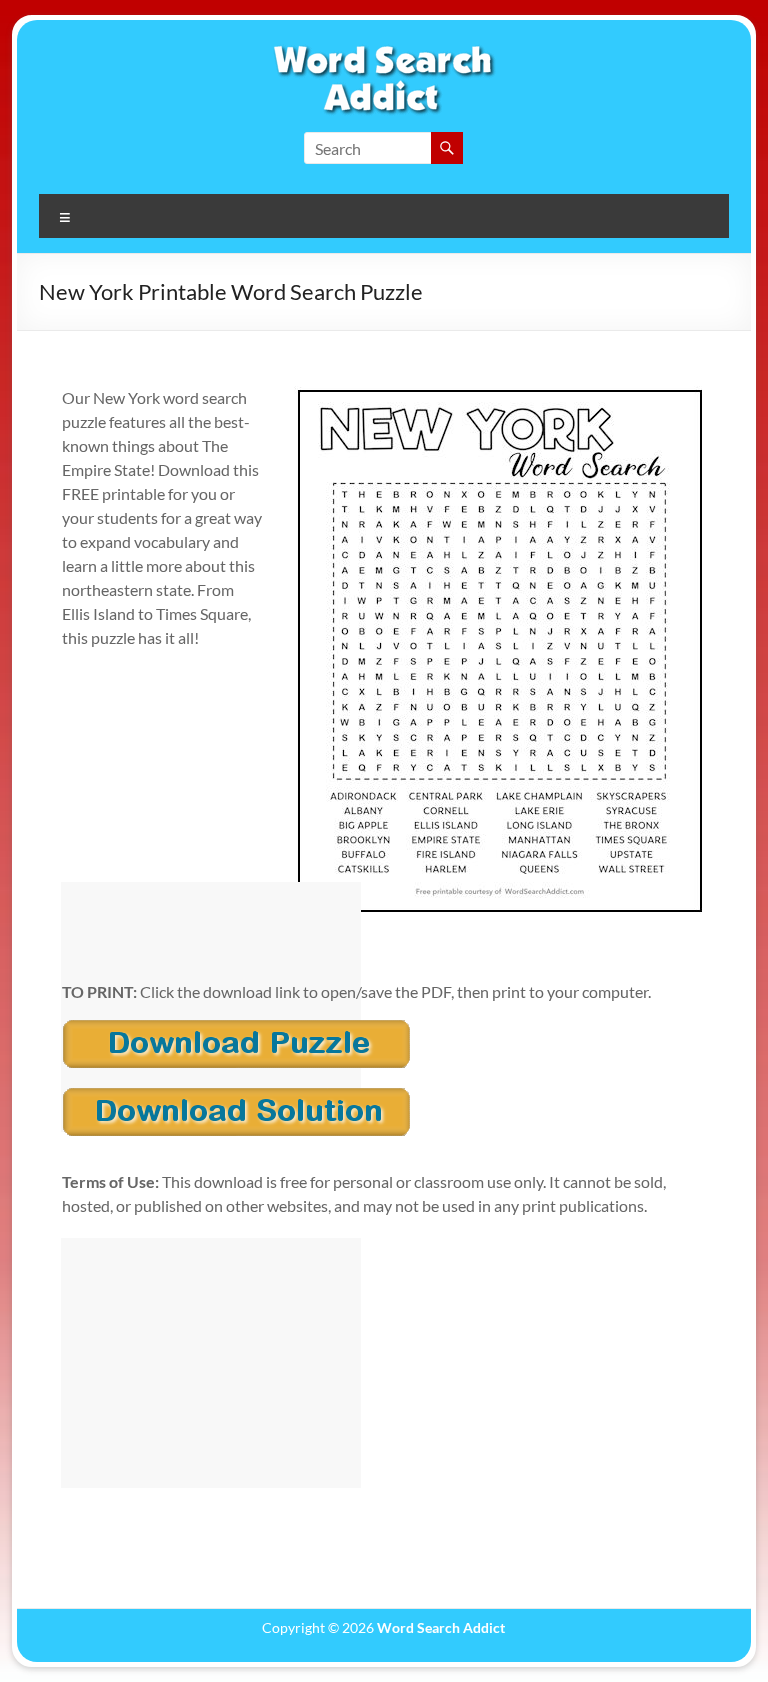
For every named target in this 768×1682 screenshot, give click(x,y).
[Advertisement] (211, 1007)
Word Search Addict (441, 1627)
